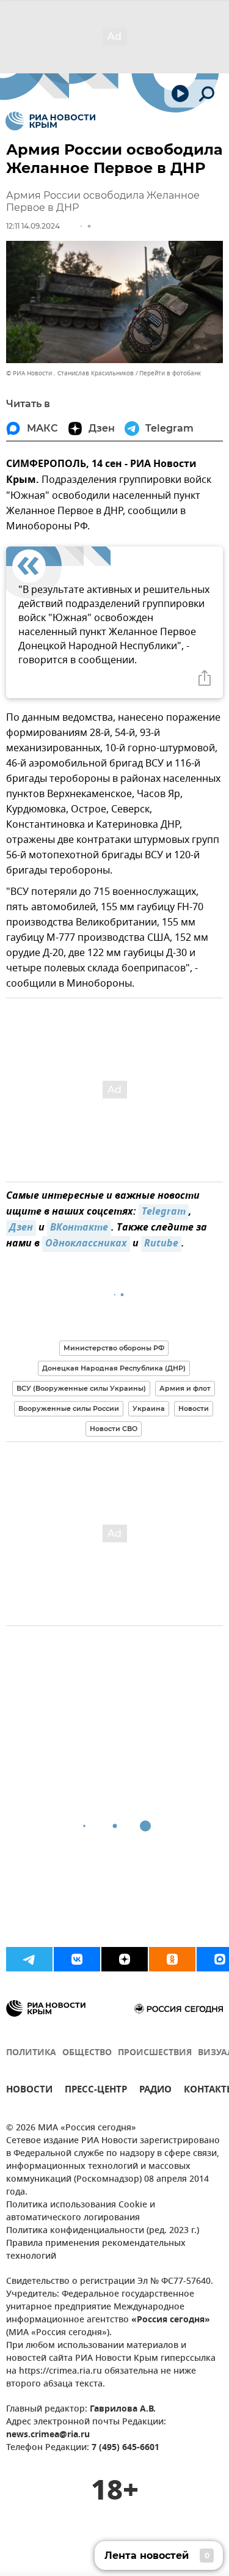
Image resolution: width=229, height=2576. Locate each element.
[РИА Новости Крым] (50, 121)
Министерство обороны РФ (114, 1348)
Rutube (161, 1244)
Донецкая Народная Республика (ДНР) (114, 1368)
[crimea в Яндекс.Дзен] (125, 1959)
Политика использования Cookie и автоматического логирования (81, 2212)
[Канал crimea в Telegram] (29, 1959)
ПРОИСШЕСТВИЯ (155, 2053)
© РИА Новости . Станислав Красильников (70, 373)
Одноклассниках (86, 1244)
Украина (149, 1408)
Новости (194, 1408)
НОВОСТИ (29, 2091)
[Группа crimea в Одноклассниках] (172, 1959)
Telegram (164, 1212)
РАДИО (155, 2091)
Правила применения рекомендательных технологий (96, 2250)
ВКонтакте (79, 1228)
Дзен (21, 1228)
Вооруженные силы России (69, 1408)
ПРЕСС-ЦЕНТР (96, 2091)
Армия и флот (185, 1388)
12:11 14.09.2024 (33, 226)
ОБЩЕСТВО (87, 2053)
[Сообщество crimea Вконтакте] (77, 1959)
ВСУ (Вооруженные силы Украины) (81, 1388)
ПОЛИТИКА (31, 2053)
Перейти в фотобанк (170, 373)
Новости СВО (114, 1429)
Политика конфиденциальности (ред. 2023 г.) (103, 2231)
